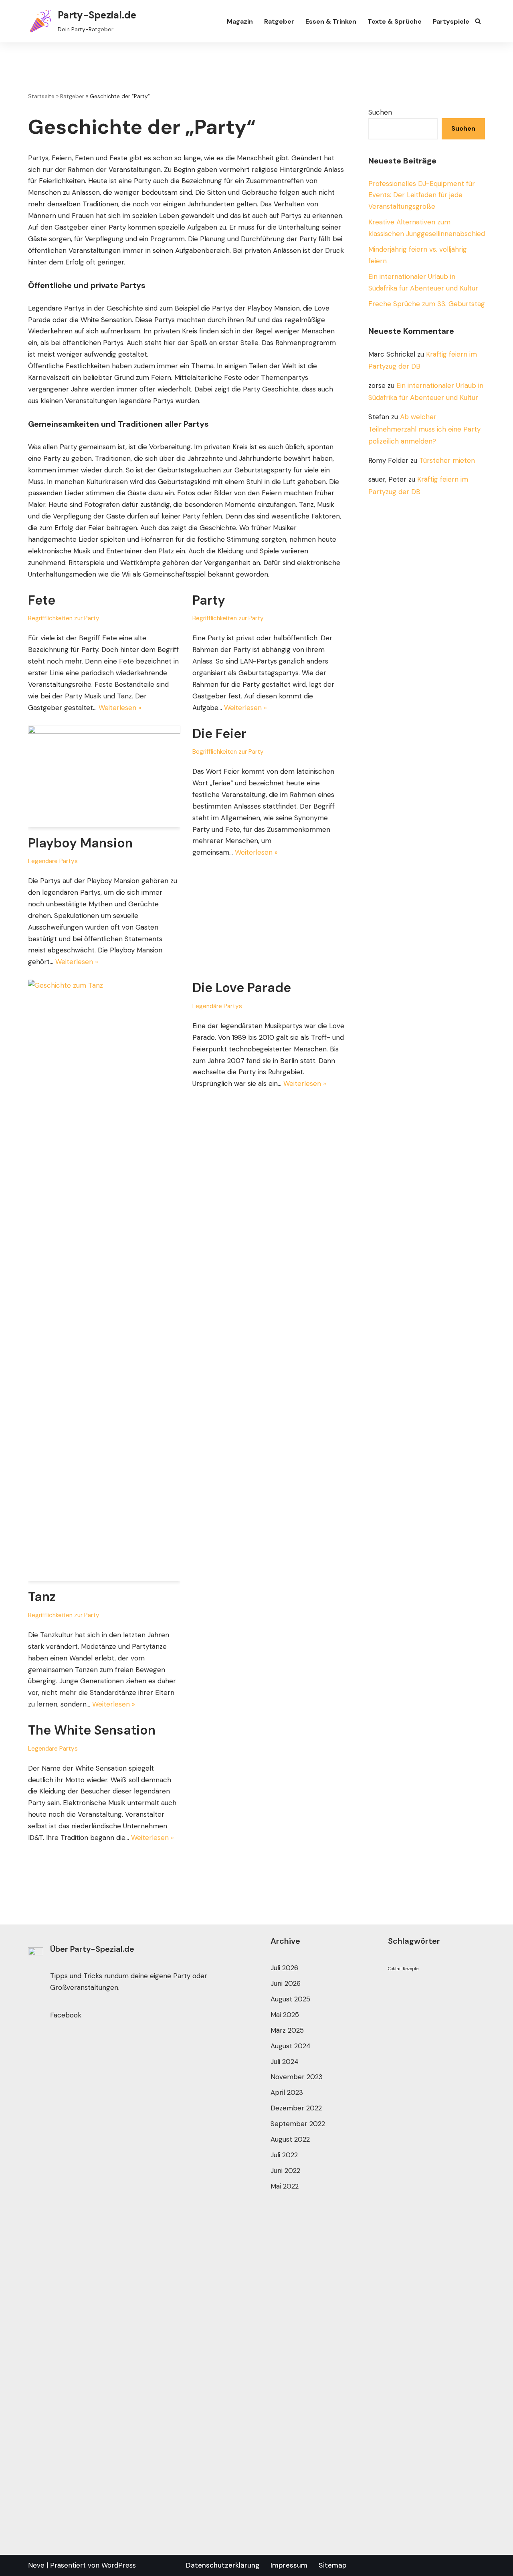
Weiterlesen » (120, 708)
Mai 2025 (285, 2015)
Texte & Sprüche (395, 21)
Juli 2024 (285, 2062)
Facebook (66, 2015)
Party (209, 600)
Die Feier (219, 734)
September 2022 (298, 2124)
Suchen (380, 112)
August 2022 (290, 2139)
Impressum (289, 2565)
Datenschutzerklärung (223, 2565)
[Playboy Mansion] (104, 776)
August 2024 (291, 2046)
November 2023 (297, 2077)
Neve (36, 2565)
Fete (42, 600)
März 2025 (287, 2030)
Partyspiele (451, 21)
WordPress (119, 2565)
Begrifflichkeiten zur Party (64, 618)
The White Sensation (92, 1730)
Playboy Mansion (80, 843)
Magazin (240, 21)
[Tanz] (104, 1280)
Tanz (42, 1597)
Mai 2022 (285, 2186)
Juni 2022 (285, 2171)
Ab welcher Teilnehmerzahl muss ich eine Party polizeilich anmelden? (424, 429)
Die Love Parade (242, 988)
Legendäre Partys (53, 861)
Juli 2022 (284, 2155)
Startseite (41, 96)
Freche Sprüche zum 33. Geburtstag (427, 304)
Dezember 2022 (296, 2108)
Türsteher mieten (447, 460)
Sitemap (333, 2565)
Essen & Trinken (331, 21)
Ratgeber (279, 21)
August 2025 (290, 1999)
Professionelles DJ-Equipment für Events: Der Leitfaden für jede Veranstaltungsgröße (422, 195)
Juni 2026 (286, 1983)
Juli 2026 (284, 1968)
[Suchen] (478, 21)
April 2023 (287, 2092)
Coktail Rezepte (403, 1969)
